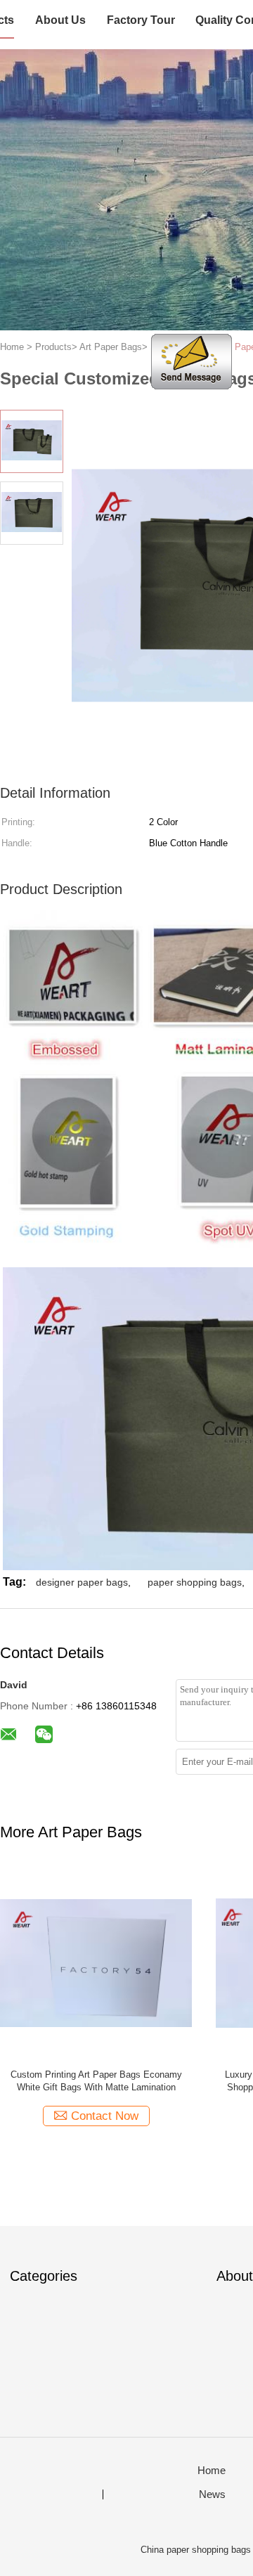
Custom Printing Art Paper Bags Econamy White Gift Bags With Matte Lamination (96, 2081)
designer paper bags (82, 1582)
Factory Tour (141, 20)
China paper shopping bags (196, 2550)
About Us (60, 20)
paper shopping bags (195, 1582)
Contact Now (105, 2116)
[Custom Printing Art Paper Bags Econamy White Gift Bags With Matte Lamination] (96, 1962)
